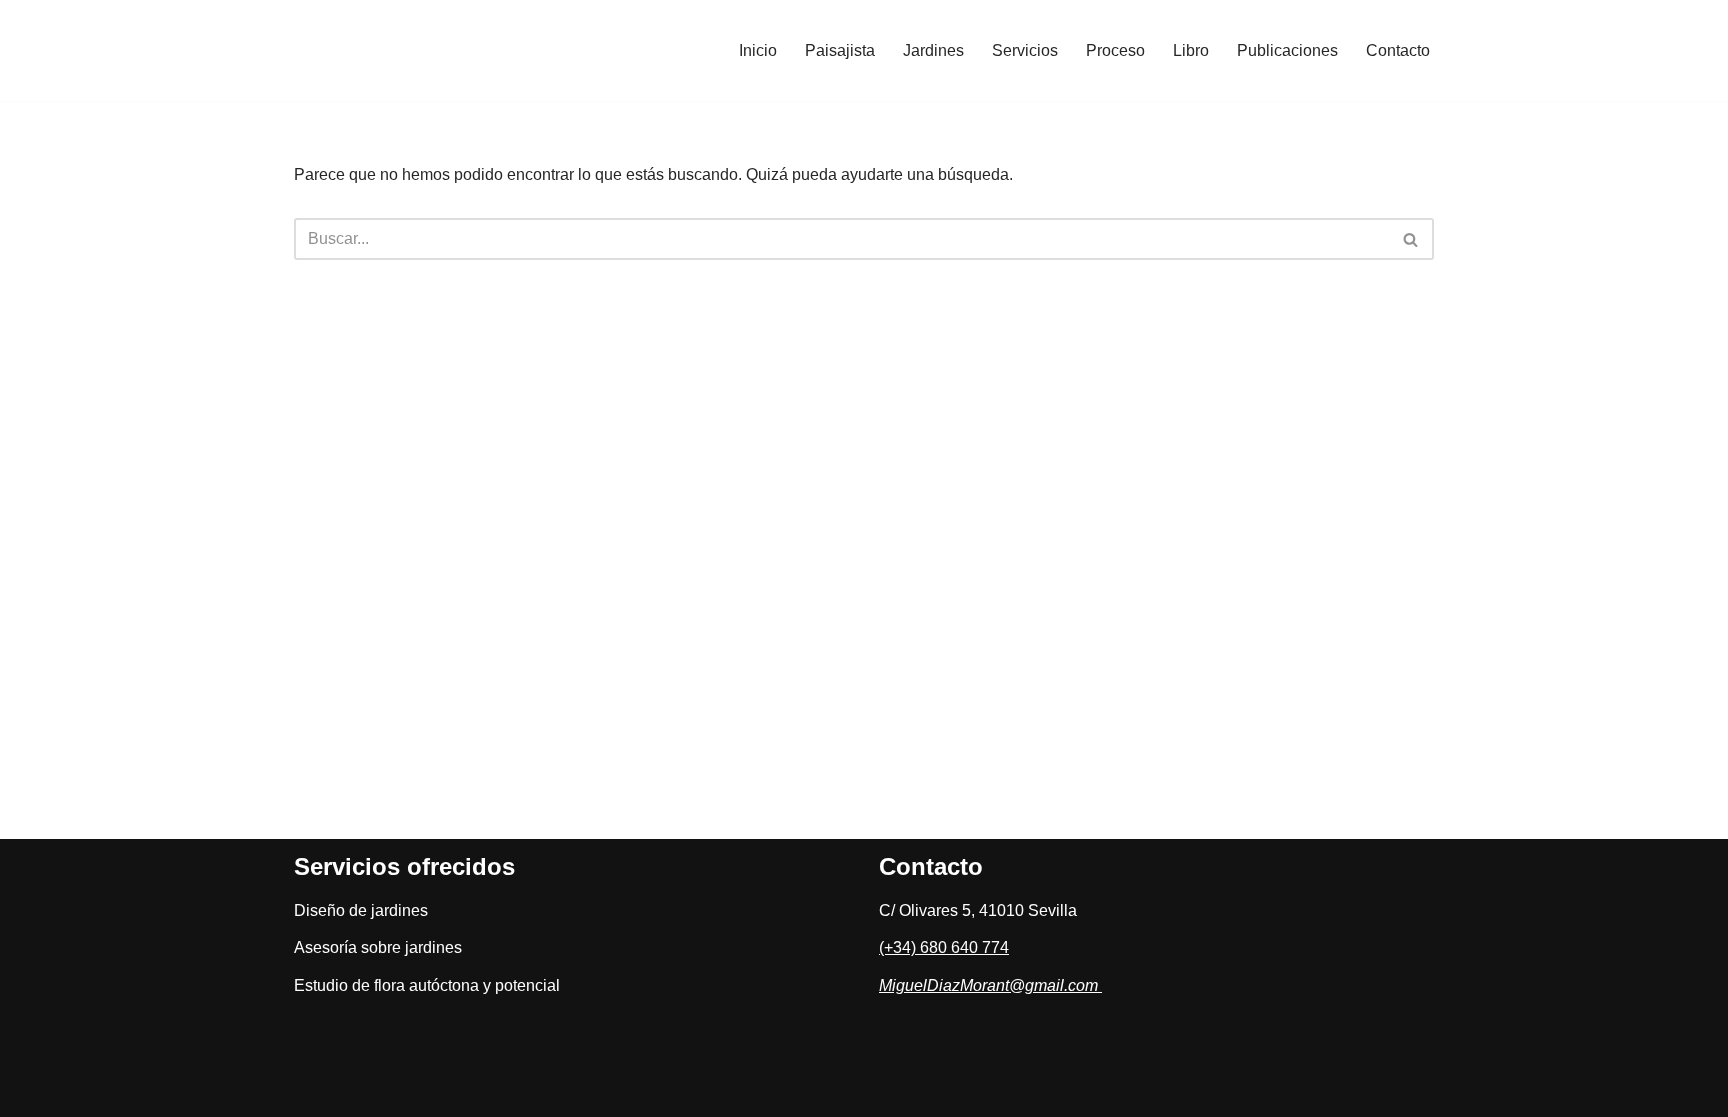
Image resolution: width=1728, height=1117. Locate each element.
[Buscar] (1411, 239)
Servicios (1025, 50)
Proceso (1115, 50)
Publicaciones (1287, 50)
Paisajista (840, 50)
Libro (1191, 50)
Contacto (1398, 50)
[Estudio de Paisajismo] (399, 50)
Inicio (758, 50)
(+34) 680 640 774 (944, 947)
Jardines (933, 50)
